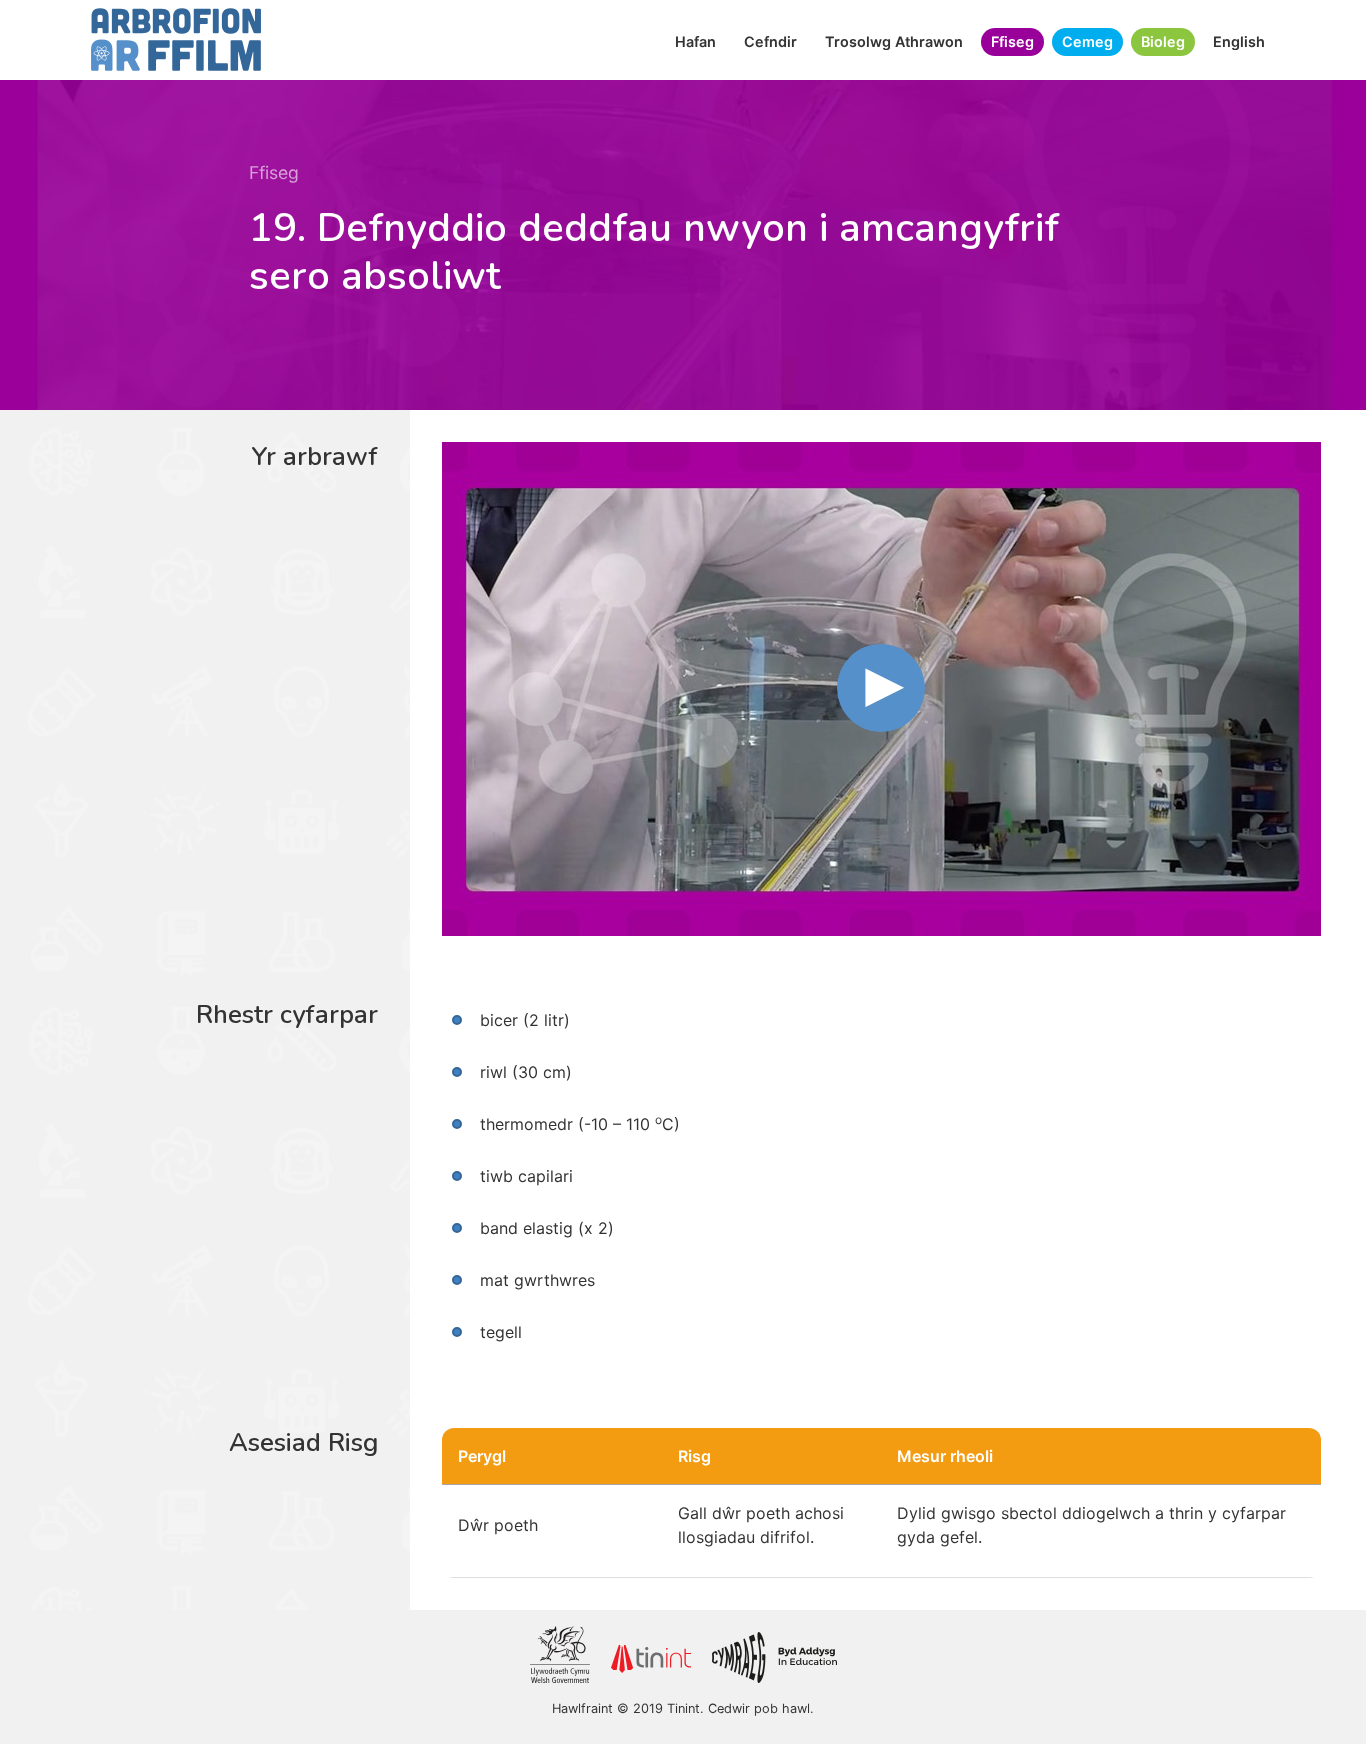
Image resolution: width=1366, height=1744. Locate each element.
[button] (881, 688)
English (1239, 41)
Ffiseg (1012, 41)
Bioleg (1163, 41)
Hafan (695, 41)
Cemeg (1087, 41)
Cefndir (770, 41)
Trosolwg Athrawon (894, 41)
